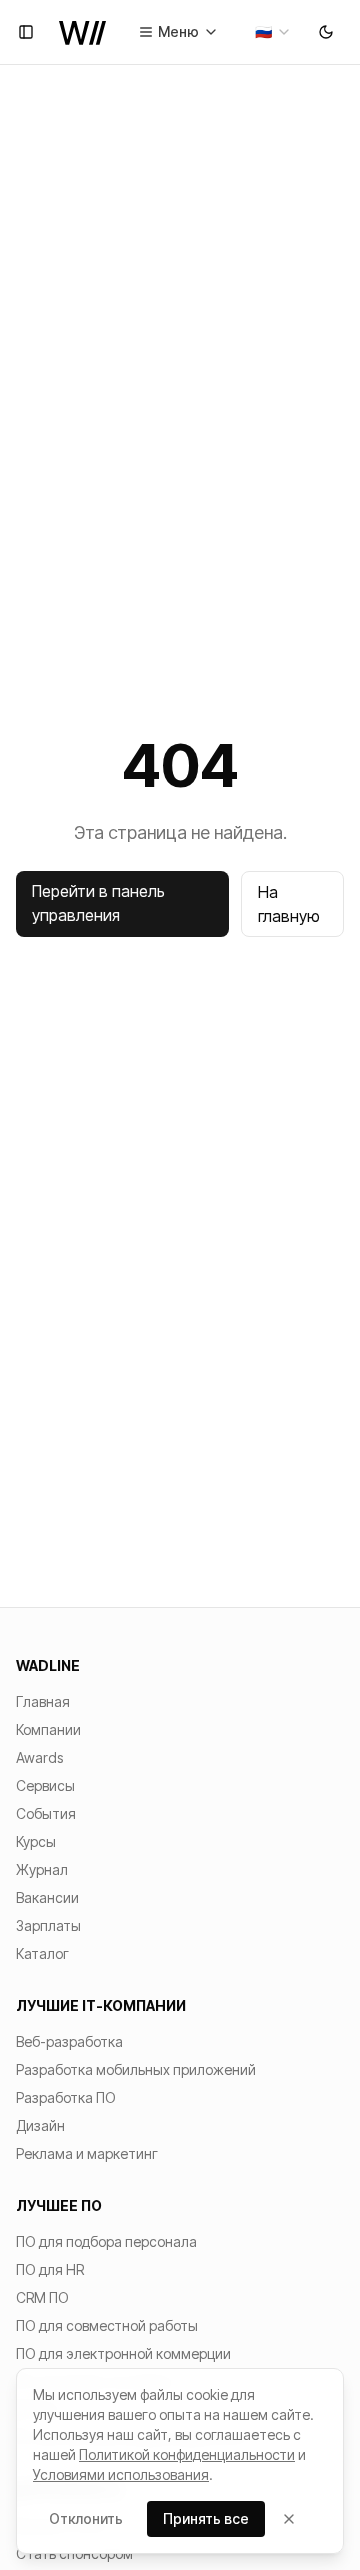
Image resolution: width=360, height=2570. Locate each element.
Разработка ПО (66, 2097)
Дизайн (40, 2125)
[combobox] (273, 32)
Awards (39, 1757)
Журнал (42, 1869)
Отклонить (86, 2518)
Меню (178, 31)
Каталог (42, 1953)
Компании (48, 1729)
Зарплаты (48, 1925)
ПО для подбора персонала (106, 2241)
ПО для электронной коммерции (123, 2353)
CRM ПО (42, 2297)
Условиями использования (121, 2474)
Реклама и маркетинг (87, 2153)
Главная (43, 1701)
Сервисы (45, 1785)
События (46, 1813)
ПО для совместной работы (107, 2325)
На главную (289, 904)
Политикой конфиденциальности (187, 2454)
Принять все (206, 2518)
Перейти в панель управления (98, 903)
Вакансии (47, 1897)
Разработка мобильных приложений (136, 2069)
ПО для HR (50, 2269)
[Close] (289, 2519)
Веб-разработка (69, 2041)
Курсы (36, 1841)
